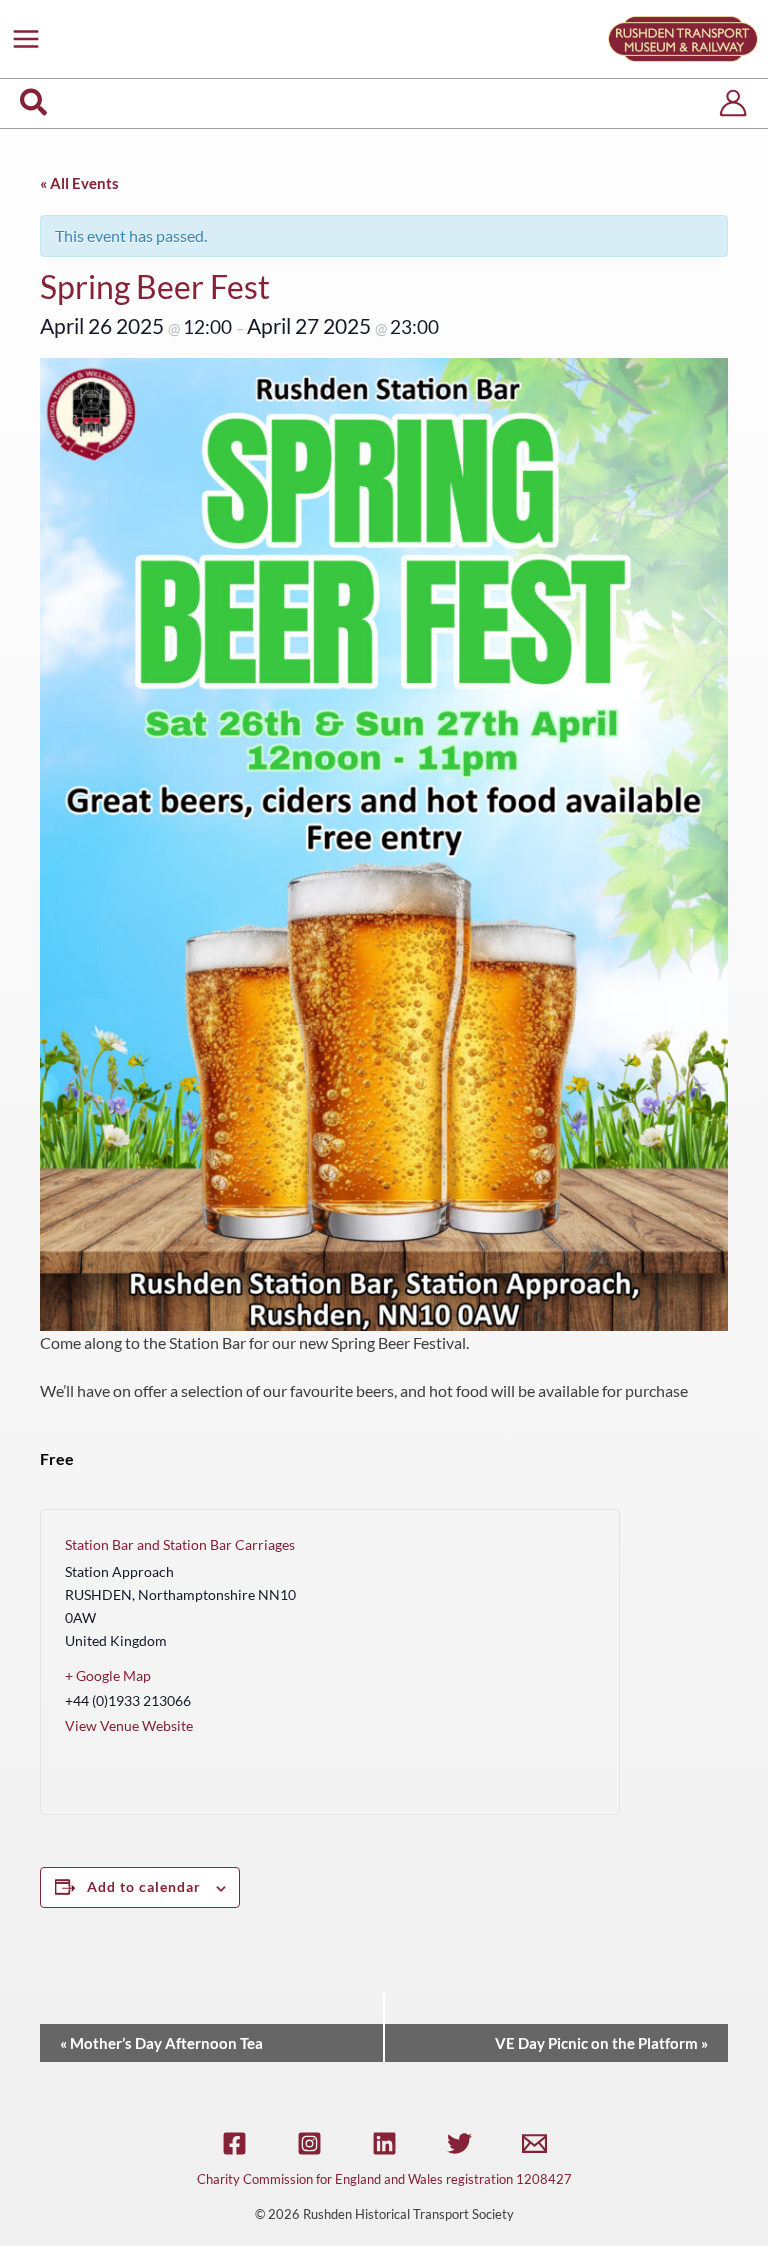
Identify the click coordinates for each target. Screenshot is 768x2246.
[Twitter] (459, 2143)
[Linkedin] (384, 2143)
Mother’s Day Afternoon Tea (161, 2043)
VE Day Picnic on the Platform (601, 2043)
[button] (34, 103)
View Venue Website (129, 1725)
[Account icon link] (733, 103)
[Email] (534, 2143)
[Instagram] (309, 2143)
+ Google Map (108, 1675)
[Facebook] (234, 2143)
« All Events (79, 183)
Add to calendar (144, 1886)
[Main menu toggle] (26, 39)
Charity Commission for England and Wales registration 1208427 (384, 2179)
